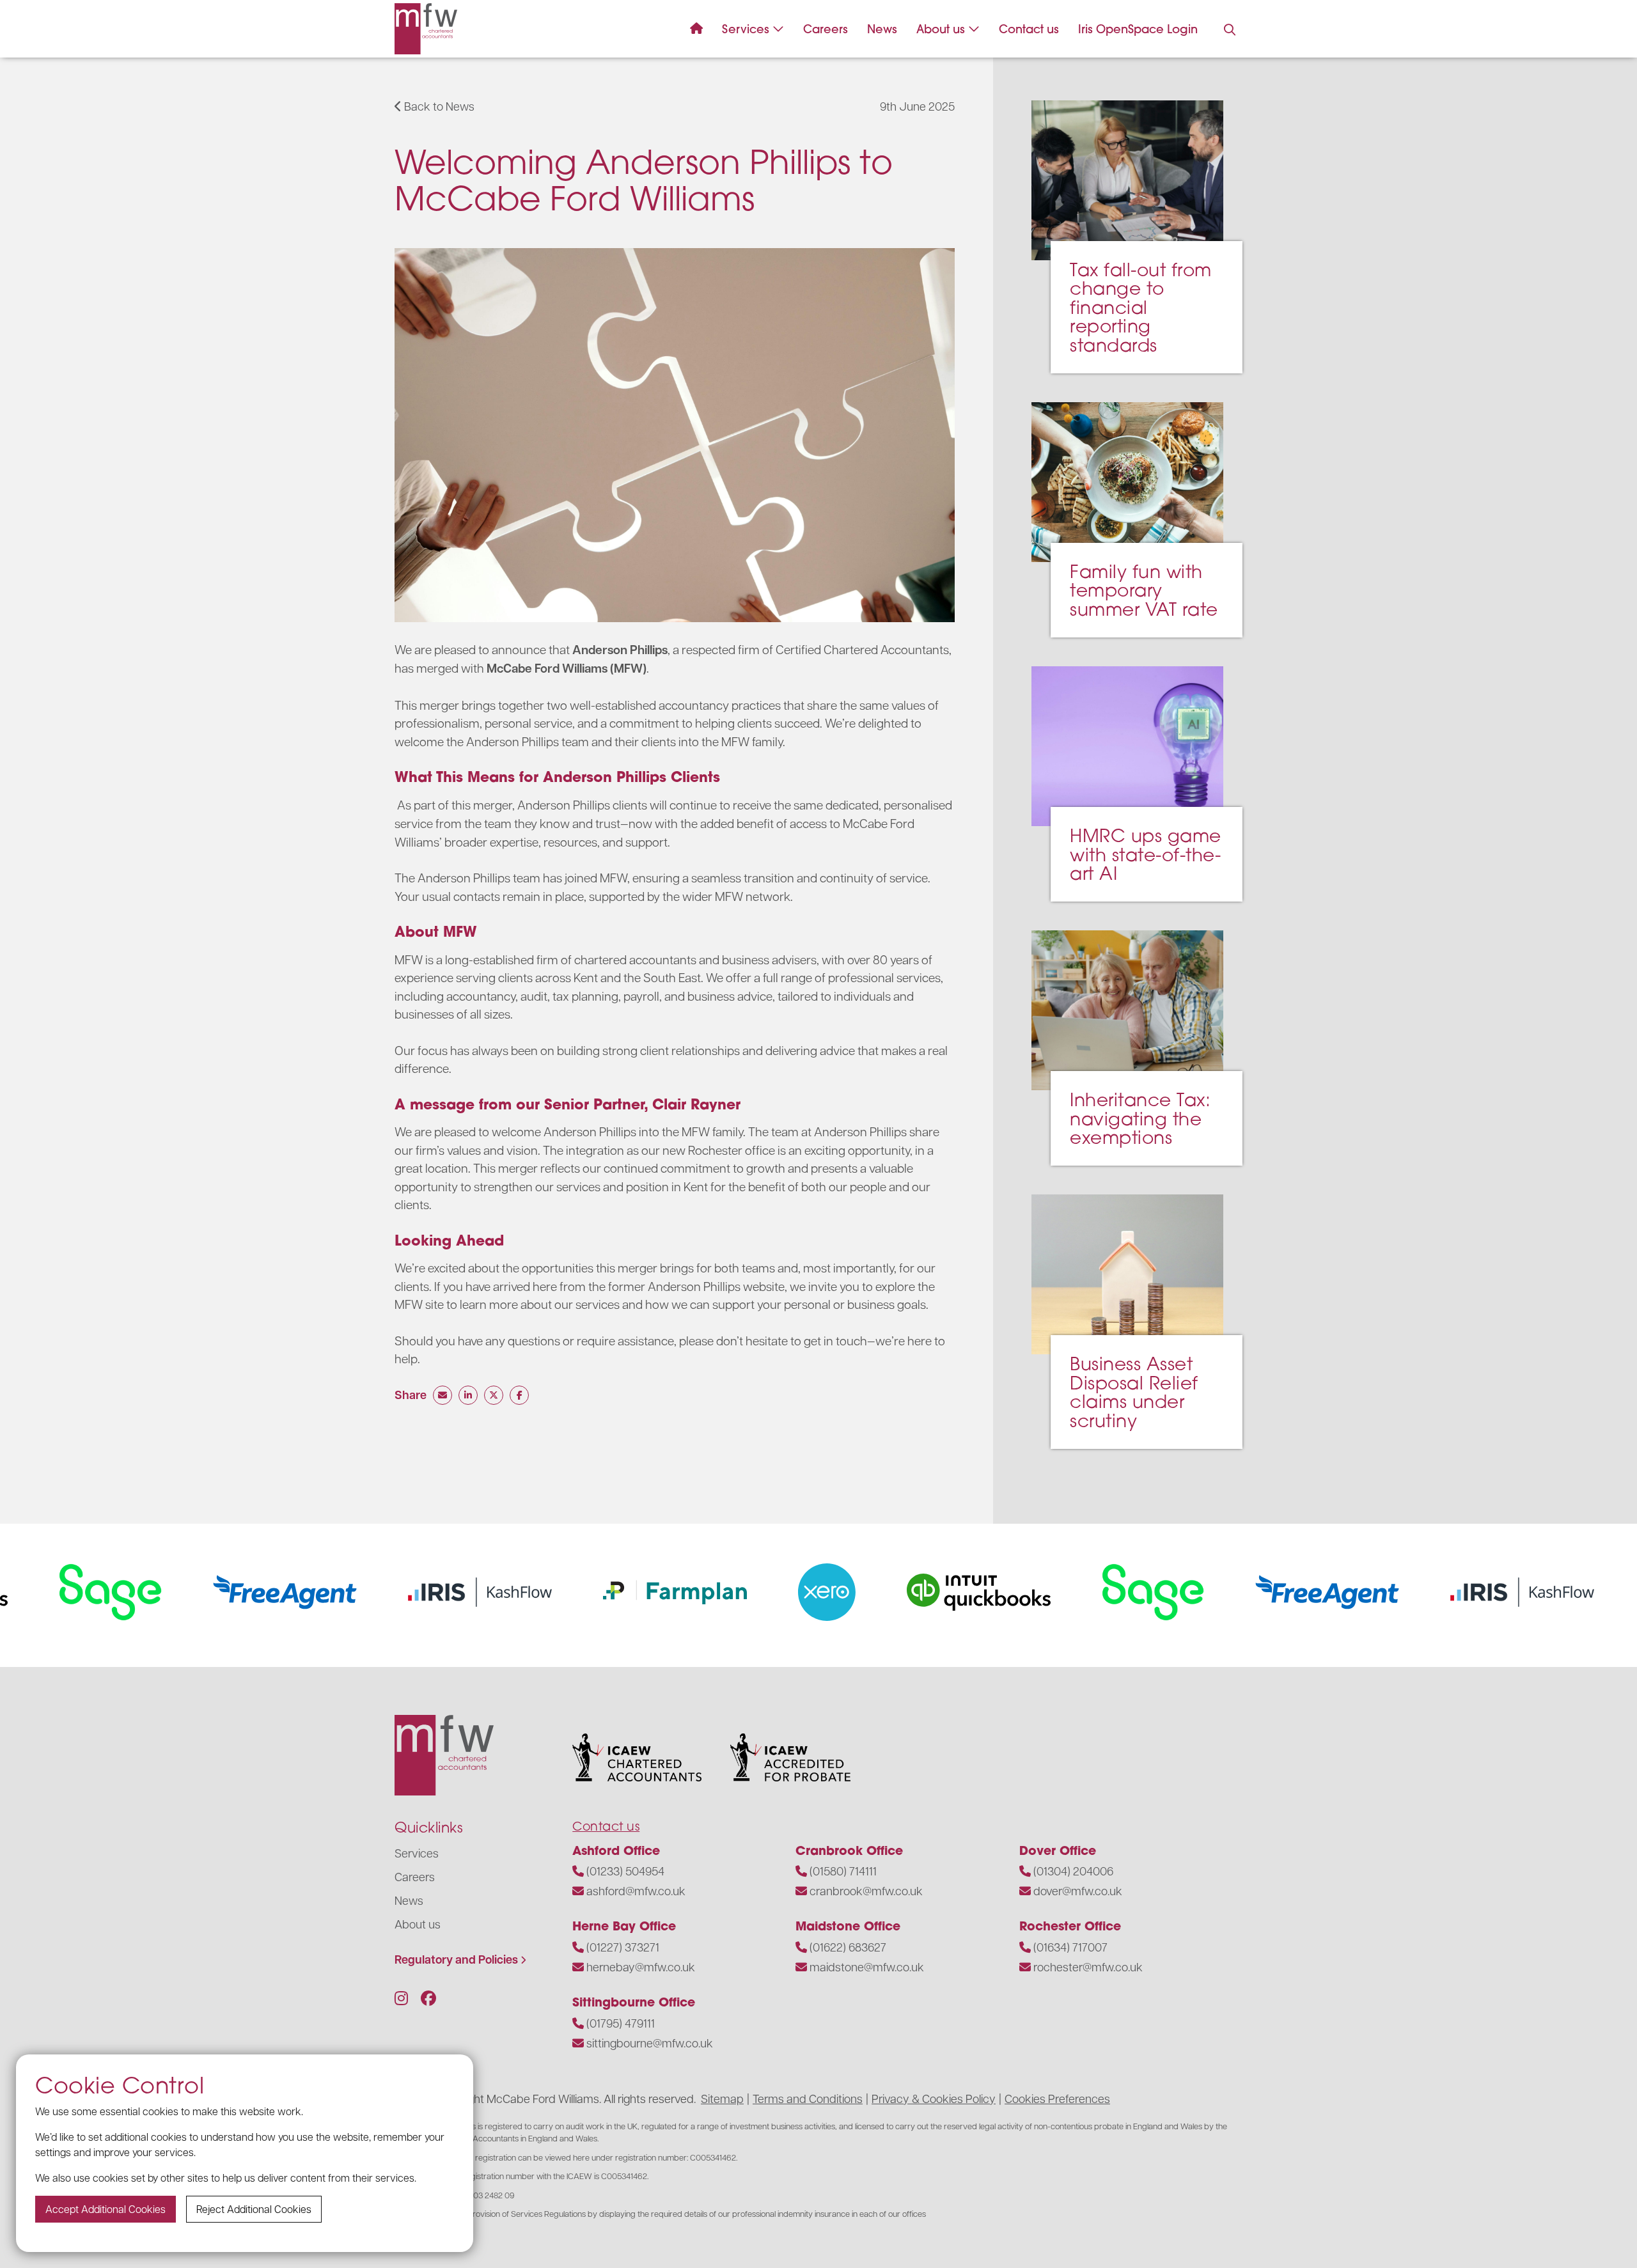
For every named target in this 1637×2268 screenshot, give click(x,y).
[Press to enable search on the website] (1230, 30)
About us (941, 29)
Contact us (1029, 29)
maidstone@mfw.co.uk (867, 1967)
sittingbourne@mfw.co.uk (650, 2043)
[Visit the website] (206, 1592)
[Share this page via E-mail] (443, 1395)
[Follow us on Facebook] (428, 1998)
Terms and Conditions (808, 2098)
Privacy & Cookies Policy (934, 2098)
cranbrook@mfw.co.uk (866, 1890)
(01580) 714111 (843, 1871)
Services (746, 29)
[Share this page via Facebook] (519, 1395)
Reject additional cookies (254, 2209)
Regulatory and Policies (456, 1959)
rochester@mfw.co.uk (1088, 1967)
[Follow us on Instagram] (401, 1998)
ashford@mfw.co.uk (636, 1890)
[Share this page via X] (494, 1395)
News (882, 29)
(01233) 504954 (625, 1871)
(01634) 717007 (1070, 1947)
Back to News (438, 106)
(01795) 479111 (621, 2023)
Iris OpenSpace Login (1138, 29)
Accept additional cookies (106, 2209)
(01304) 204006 (1073, 1871)
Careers (826, 29)
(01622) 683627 (848, 1947)
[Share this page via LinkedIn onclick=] (468, 1395)
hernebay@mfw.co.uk (641, 1967)
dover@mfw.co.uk (1078, 1890)
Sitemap (722, 2098)
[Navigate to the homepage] (426, 29)
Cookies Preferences (1057, 2098)
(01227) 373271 (623, 1947)
